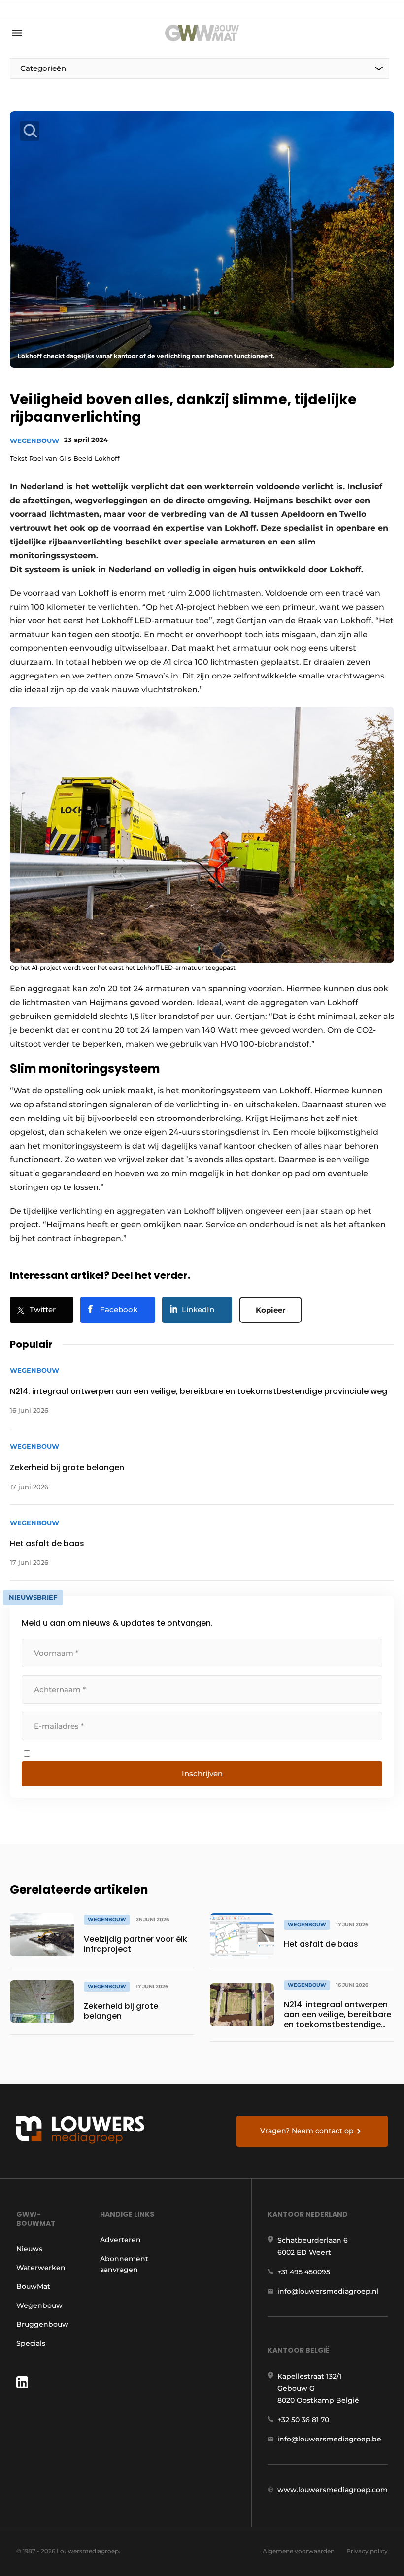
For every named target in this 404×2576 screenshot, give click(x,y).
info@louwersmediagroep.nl (328, 2291)
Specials (31, 2343)
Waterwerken (41, 2268)
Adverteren (120, 2240)
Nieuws (29, 2249)
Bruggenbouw (42, 2324)
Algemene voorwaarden (299, 2551)
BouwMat (33, 2286)
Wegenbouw (34, 441)
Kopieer (270, 1310)
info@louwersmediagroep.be (329, 2439)
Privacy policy (367, 2551)
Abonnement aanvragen (124, 2264)
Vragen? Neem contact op (307, 2131)
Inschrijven (202, 1774)
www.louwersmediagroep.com (333, 2490)
